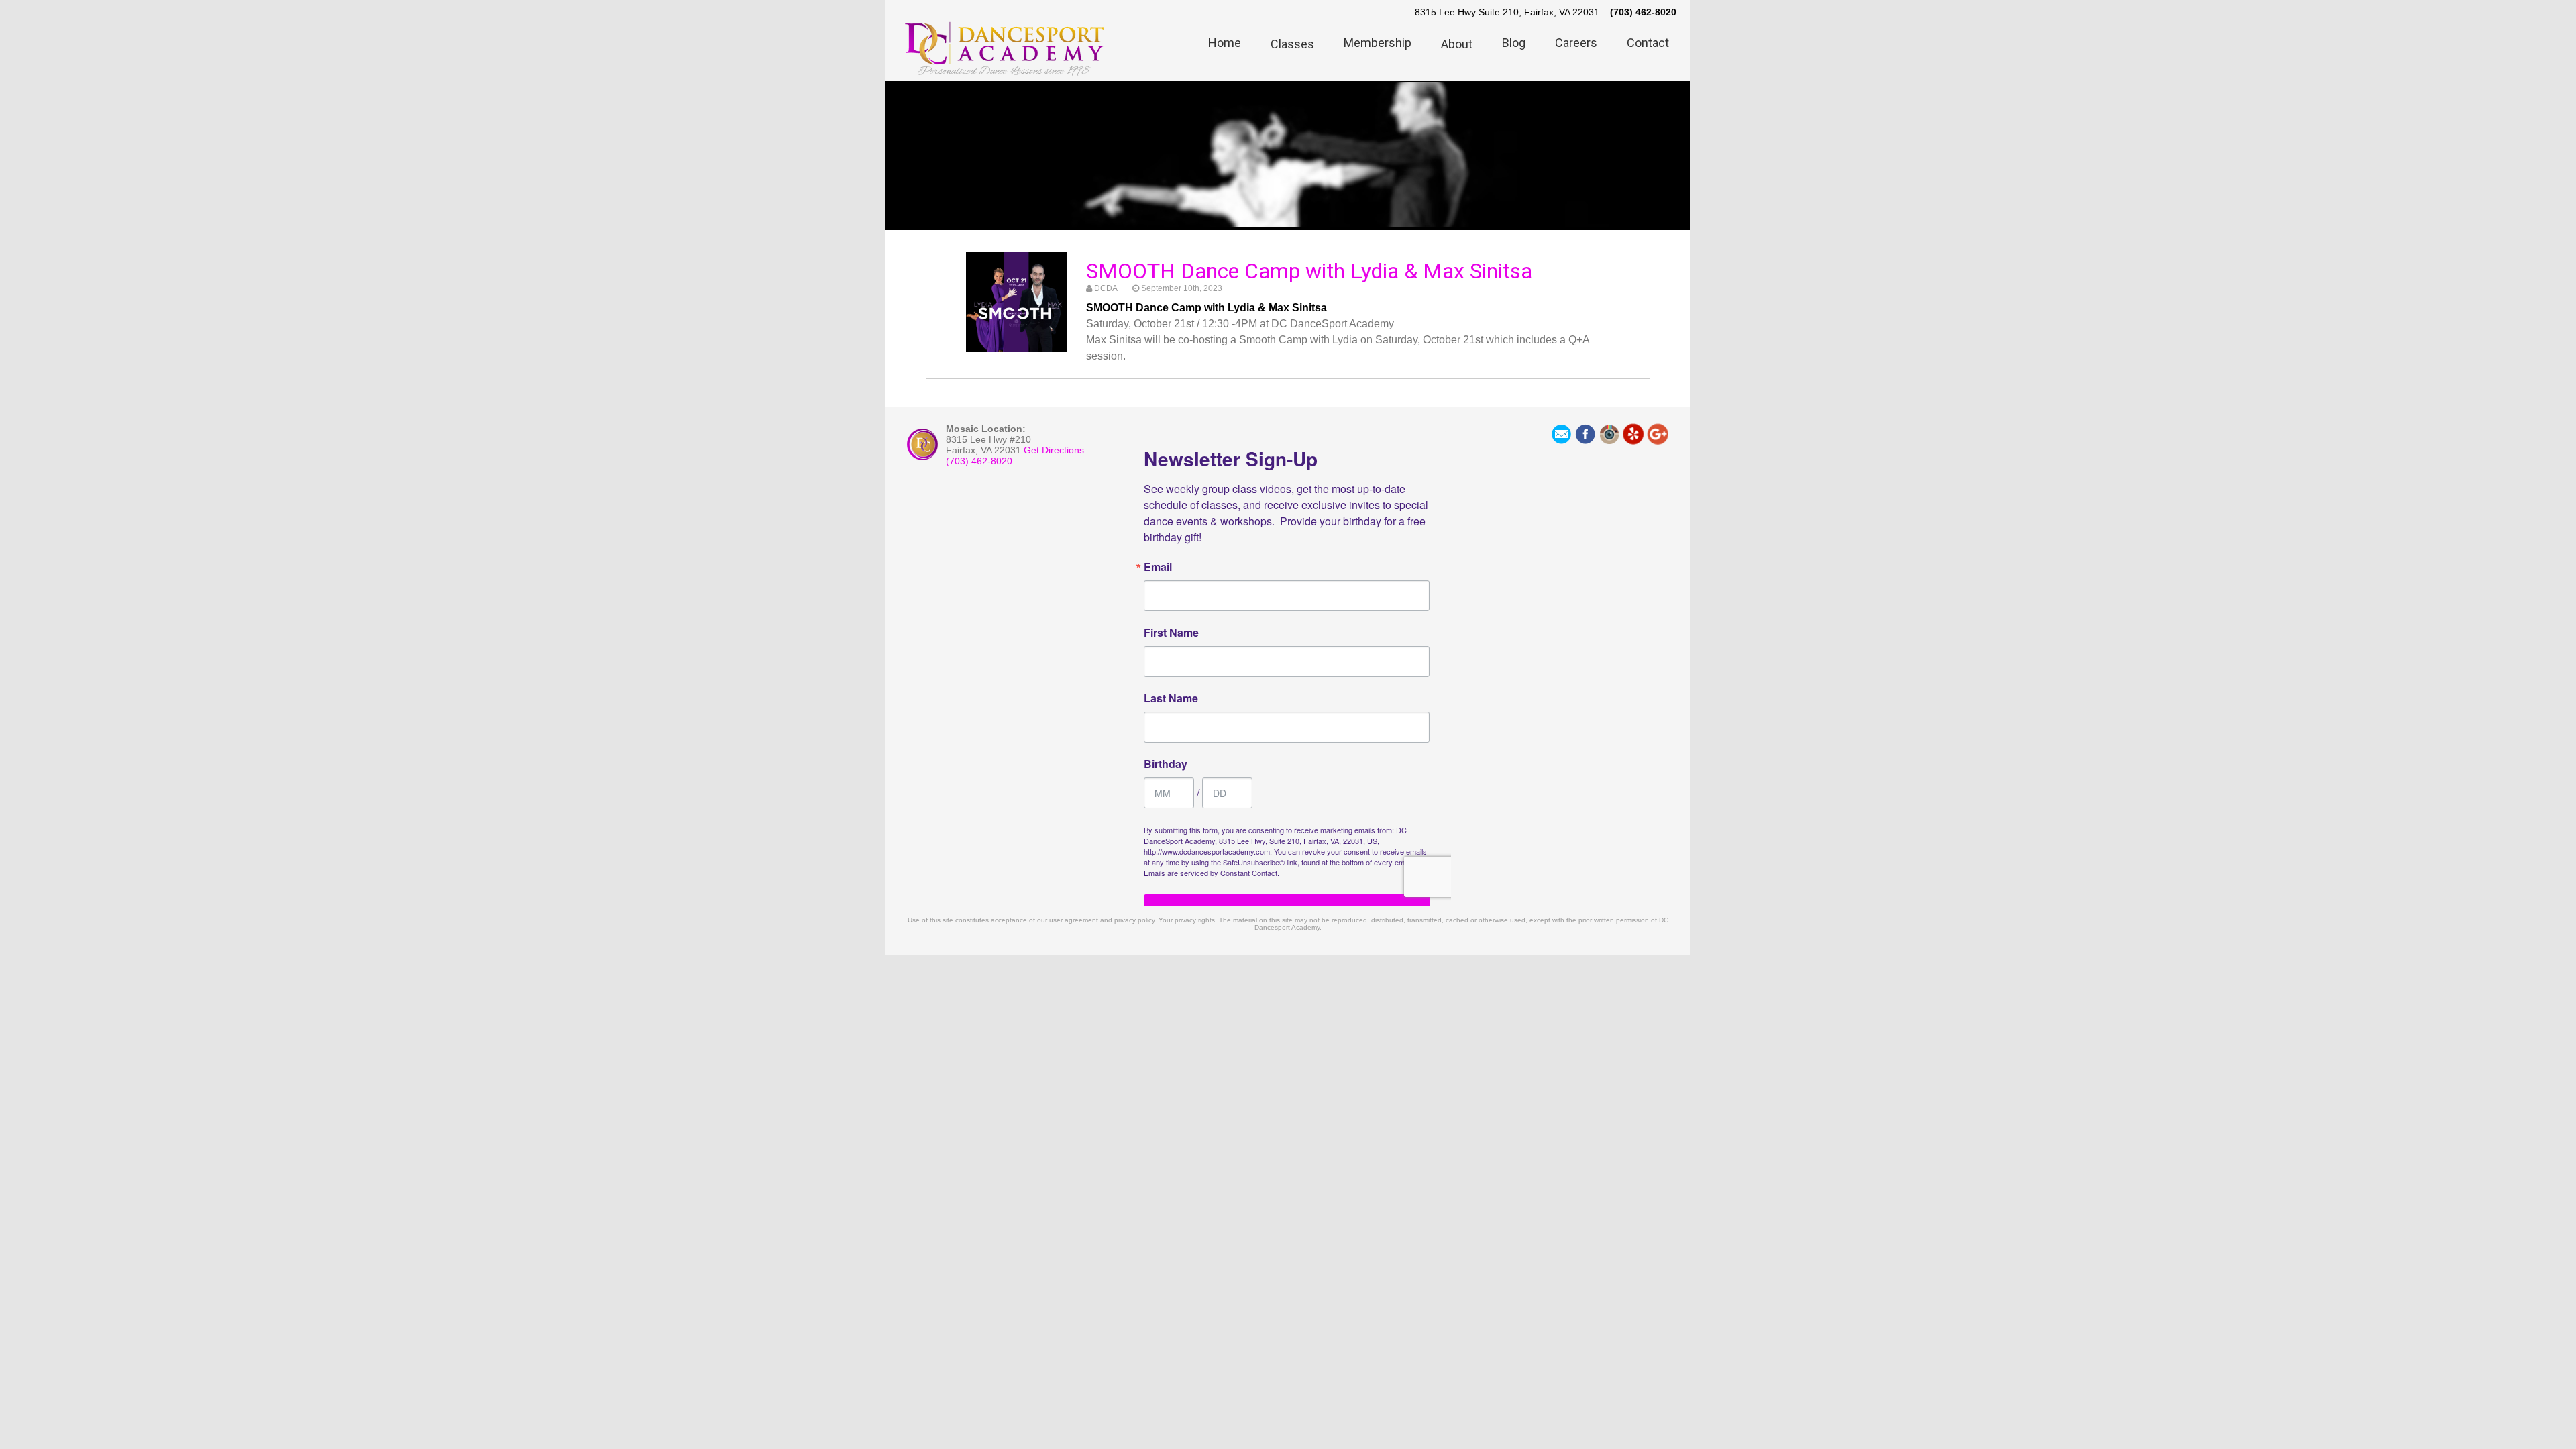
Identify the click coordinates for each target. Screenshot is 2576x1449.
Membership (1378, 43)
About (1457, 44)
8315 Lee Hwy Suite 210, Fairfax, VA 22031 (1507, 12)
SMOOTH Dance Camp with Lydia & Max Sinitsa (1309, 271)
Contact (1648, 43)
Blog (1514, 43)
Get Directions (1054, 450)
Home (1225, 43)
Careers (1576, 43)
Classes (1292, 44)
